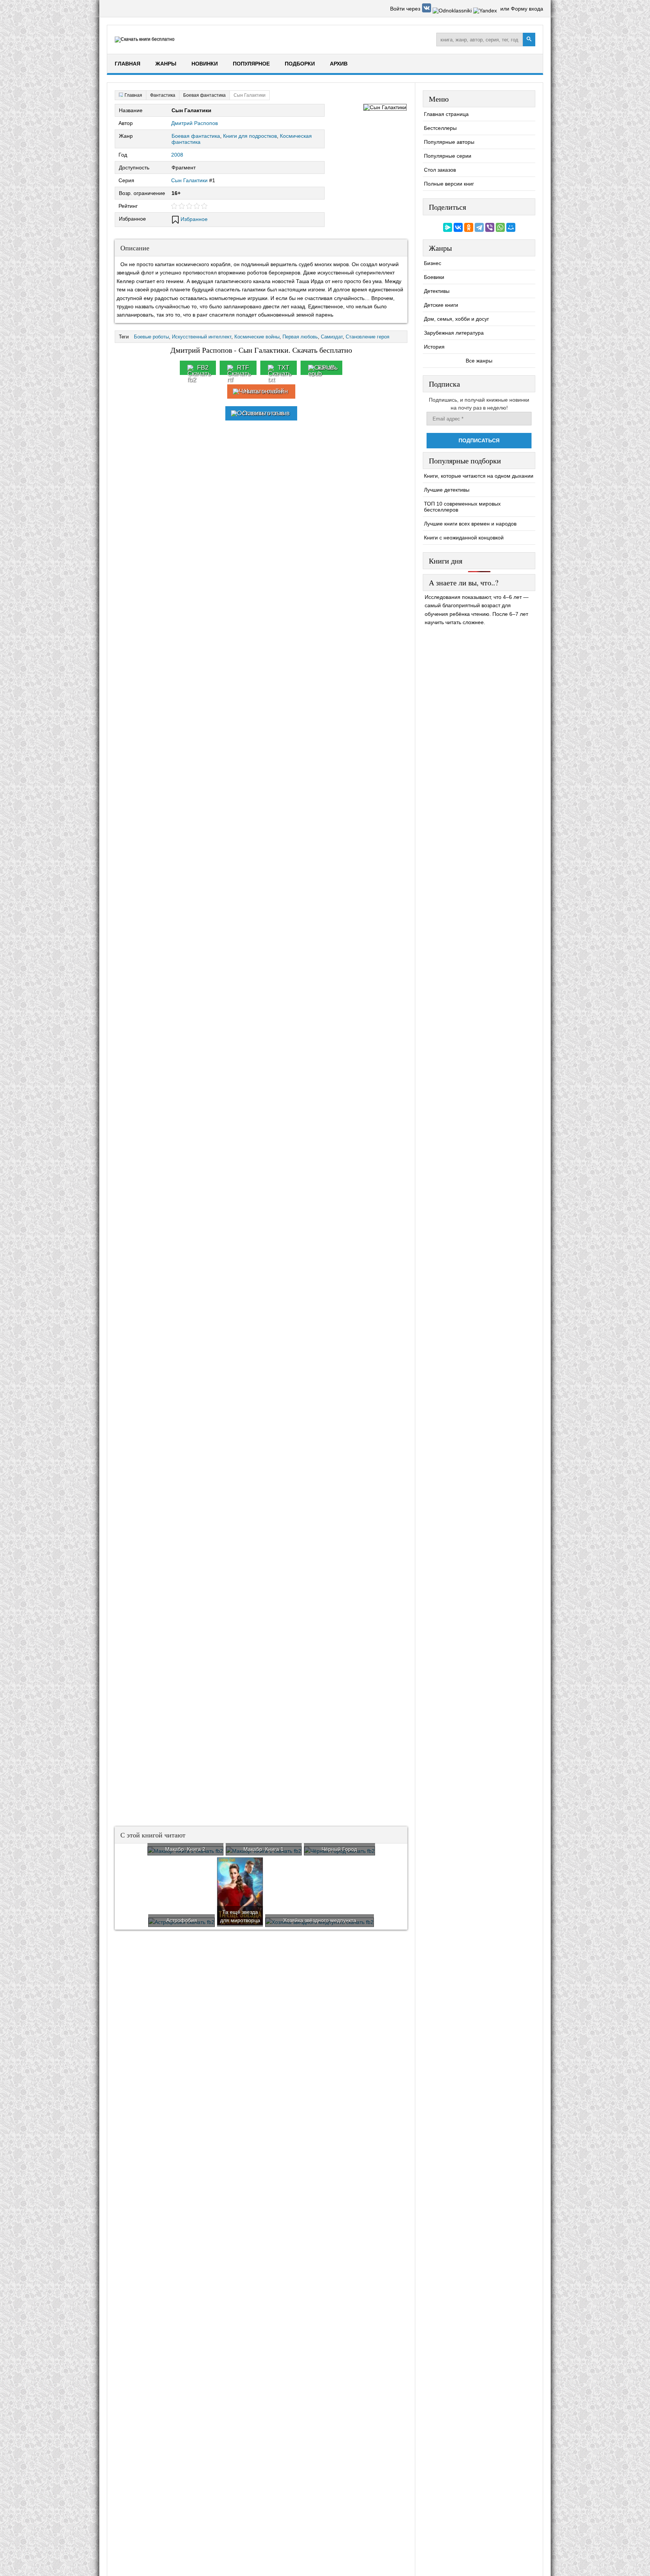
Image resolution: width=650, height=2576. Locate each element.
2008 (177, 155)
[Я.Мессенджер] (448, 227)
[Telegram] (479, 227)
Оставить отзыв (266, 413)
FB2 (203, 368)
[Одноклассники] (469, 227)
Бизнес (433, 263)
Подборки (300, 64)
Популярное (251, 64)
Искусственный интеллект (202, 337)
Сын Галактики (189, 180)
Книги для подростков (250, 136)
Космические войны (257, 337)
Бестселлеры (440, 128)
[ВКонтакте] (458, 227)
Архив (339, 64)
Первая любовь (300, 337)
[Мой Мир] (511, 227)
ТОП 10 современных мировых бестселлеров (462, 507)
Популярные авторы (449, 142)
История (434, 347)
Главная (128, 64)
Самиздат (332, 337)
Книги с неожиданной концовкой (464, 538)
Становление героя (368, 337)
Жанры (166, 64)
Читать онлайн (266, 391)
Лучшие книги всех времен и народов (470, 524)
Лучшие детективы (447, 490)
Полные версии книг (449, 184)
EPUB (326, 368)
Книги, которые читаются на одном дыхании (479, 476)
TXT (283, 368)
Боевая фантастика (196, 136)
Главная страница (446, 114)
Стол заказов (440, 170)
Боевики (434, 277)
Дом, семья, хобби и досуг (456, 319)
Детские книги (441, 305)
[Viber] (490, 227)
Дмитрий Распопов (194, 123)
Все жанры (479, 361)
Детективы (437, 291)
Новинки (205, 64)
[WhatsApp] (500, 227)
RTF (243, 368)
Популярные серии (448, 156)
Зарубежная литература (454, 333)
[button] (427, 11)
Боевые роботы (151, 337)
